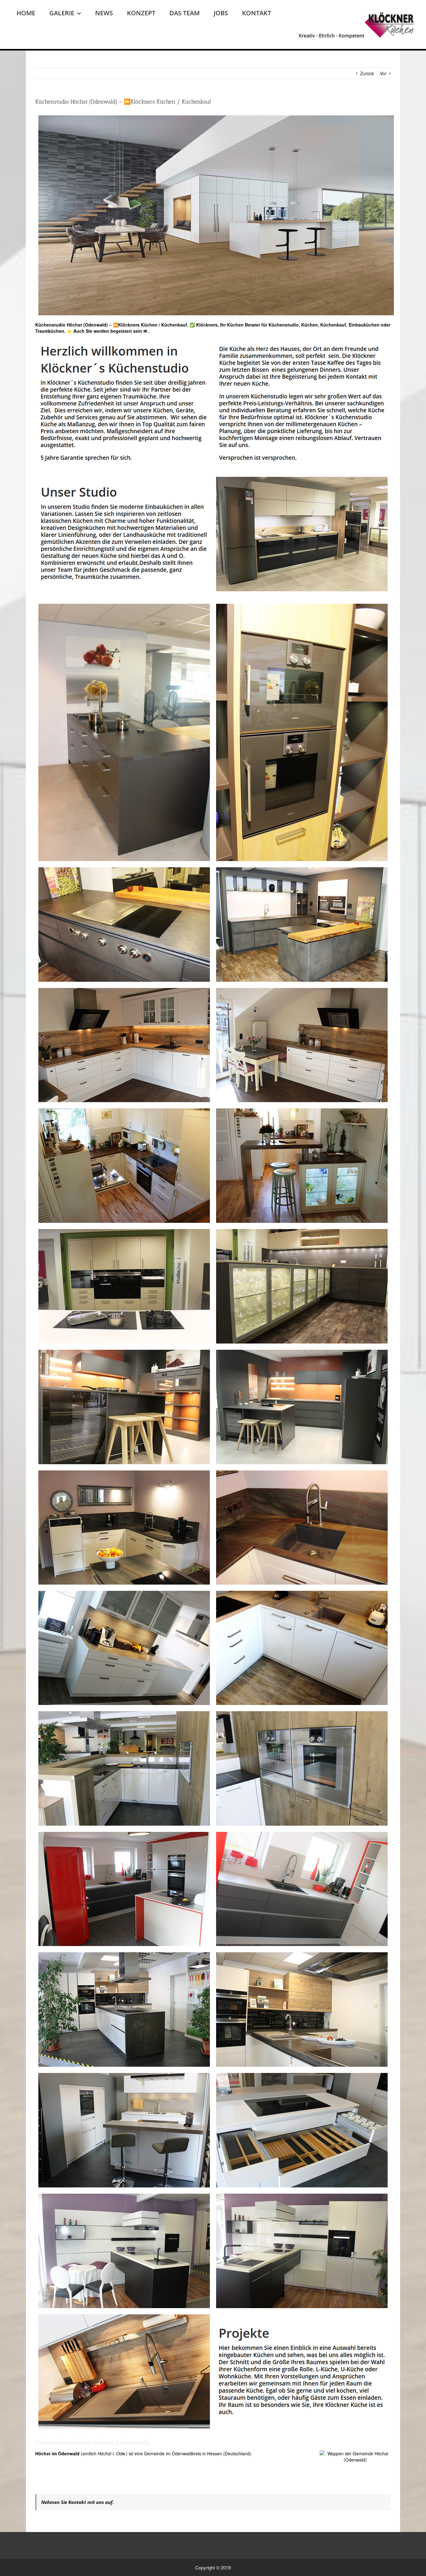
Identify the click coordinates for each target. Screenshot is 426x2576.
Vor (383, 73)
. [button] (148, 331)
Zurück (367, 73)
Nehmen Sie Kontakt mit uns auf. (77, 2502)
